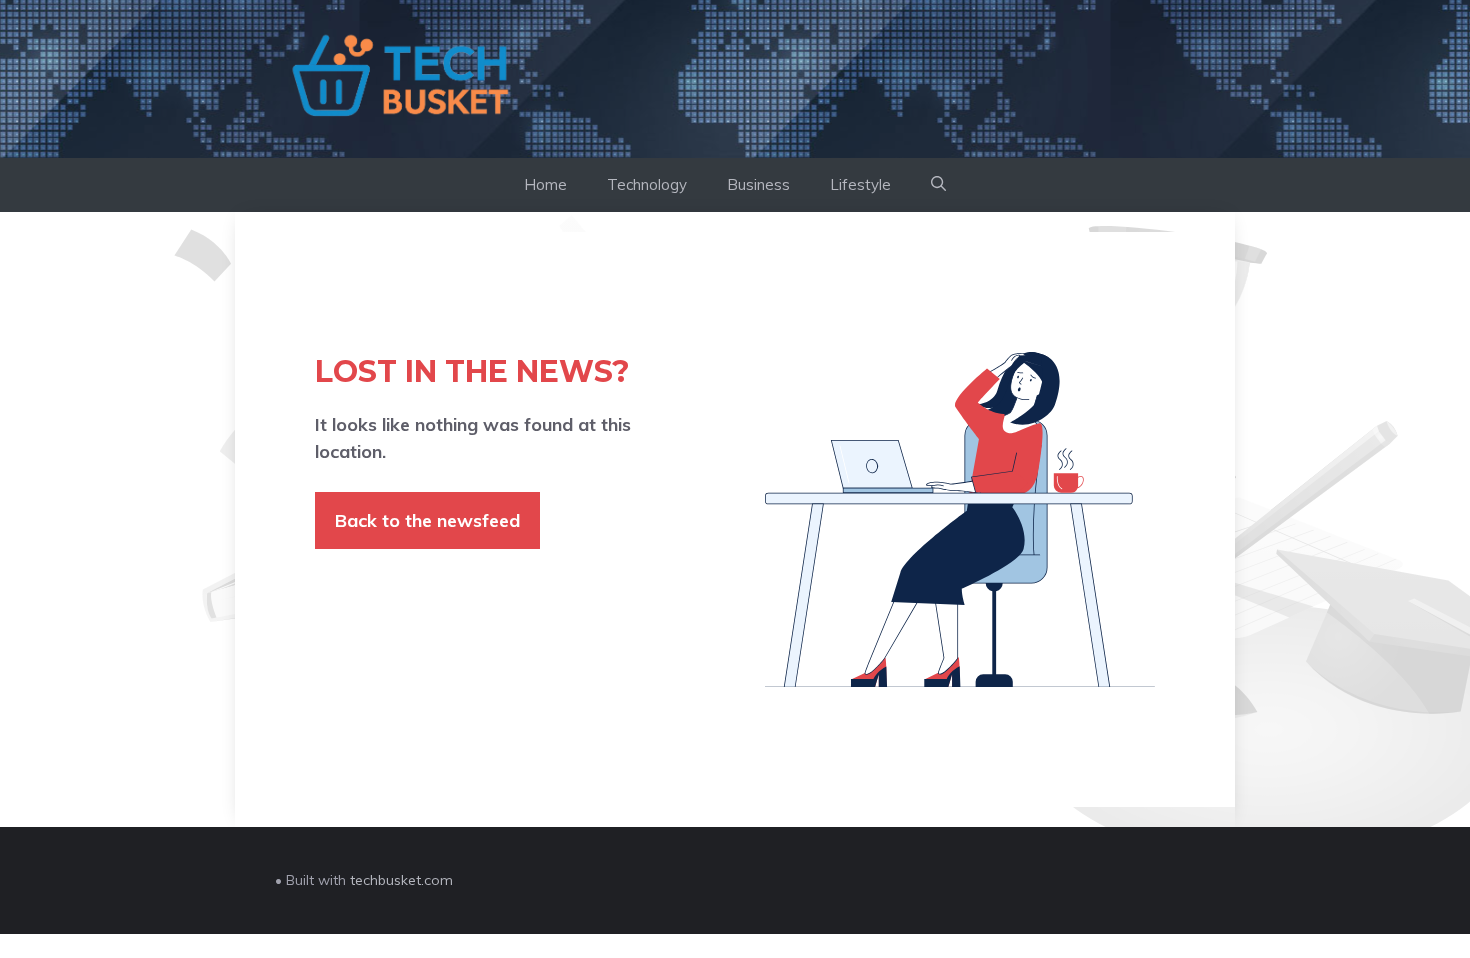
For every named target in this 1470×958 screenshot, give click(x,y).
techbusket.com (401, 880)
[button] (938, 185)
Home (545, 184)
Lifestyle (860, 184)
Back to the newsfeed (427, 520)
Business (758, 184)
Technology (647, 184)
